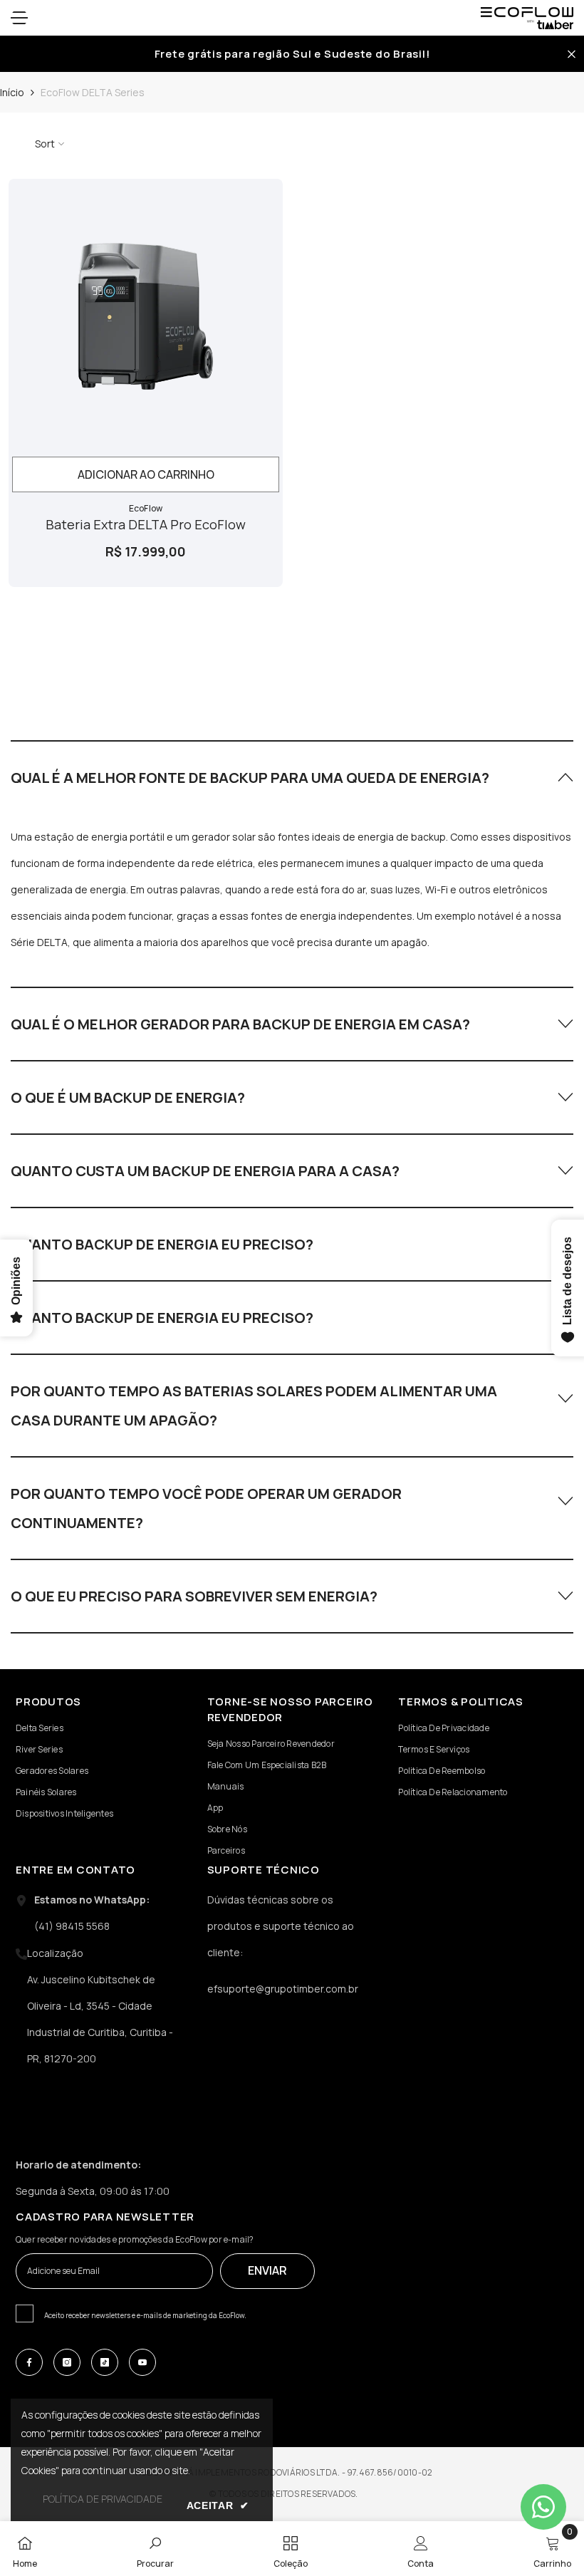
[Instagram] (67, 2362)
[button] (292, 777)
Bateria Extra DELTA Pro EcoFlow (146, 524)
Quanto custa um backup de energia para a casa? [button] (205, 1171)
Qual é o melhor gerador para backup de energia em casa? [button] (240, 1024)
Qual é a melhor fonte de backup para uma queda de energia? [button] (250, 778)
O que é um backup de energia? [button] (128, 1097)
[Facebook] (29, 2362)
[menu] (19, 18)
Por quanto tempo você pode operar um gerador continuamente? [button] (206, 1508)
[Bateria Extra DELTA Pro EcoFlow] (146, 316)
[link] (155, 2549)
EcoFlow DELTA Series (93, 92)
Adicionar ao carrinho (146, 474)
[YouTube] (142, 2362)
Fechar (572, 54)
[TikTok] (105, 2362)
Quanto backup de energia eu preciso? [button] (162, 1244)
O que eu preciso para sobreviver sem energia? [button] (194, 1596)
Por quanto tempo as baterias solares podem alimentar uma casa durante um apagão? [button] (254, 1406)
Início (12, 92)
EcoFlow (146, 508)
